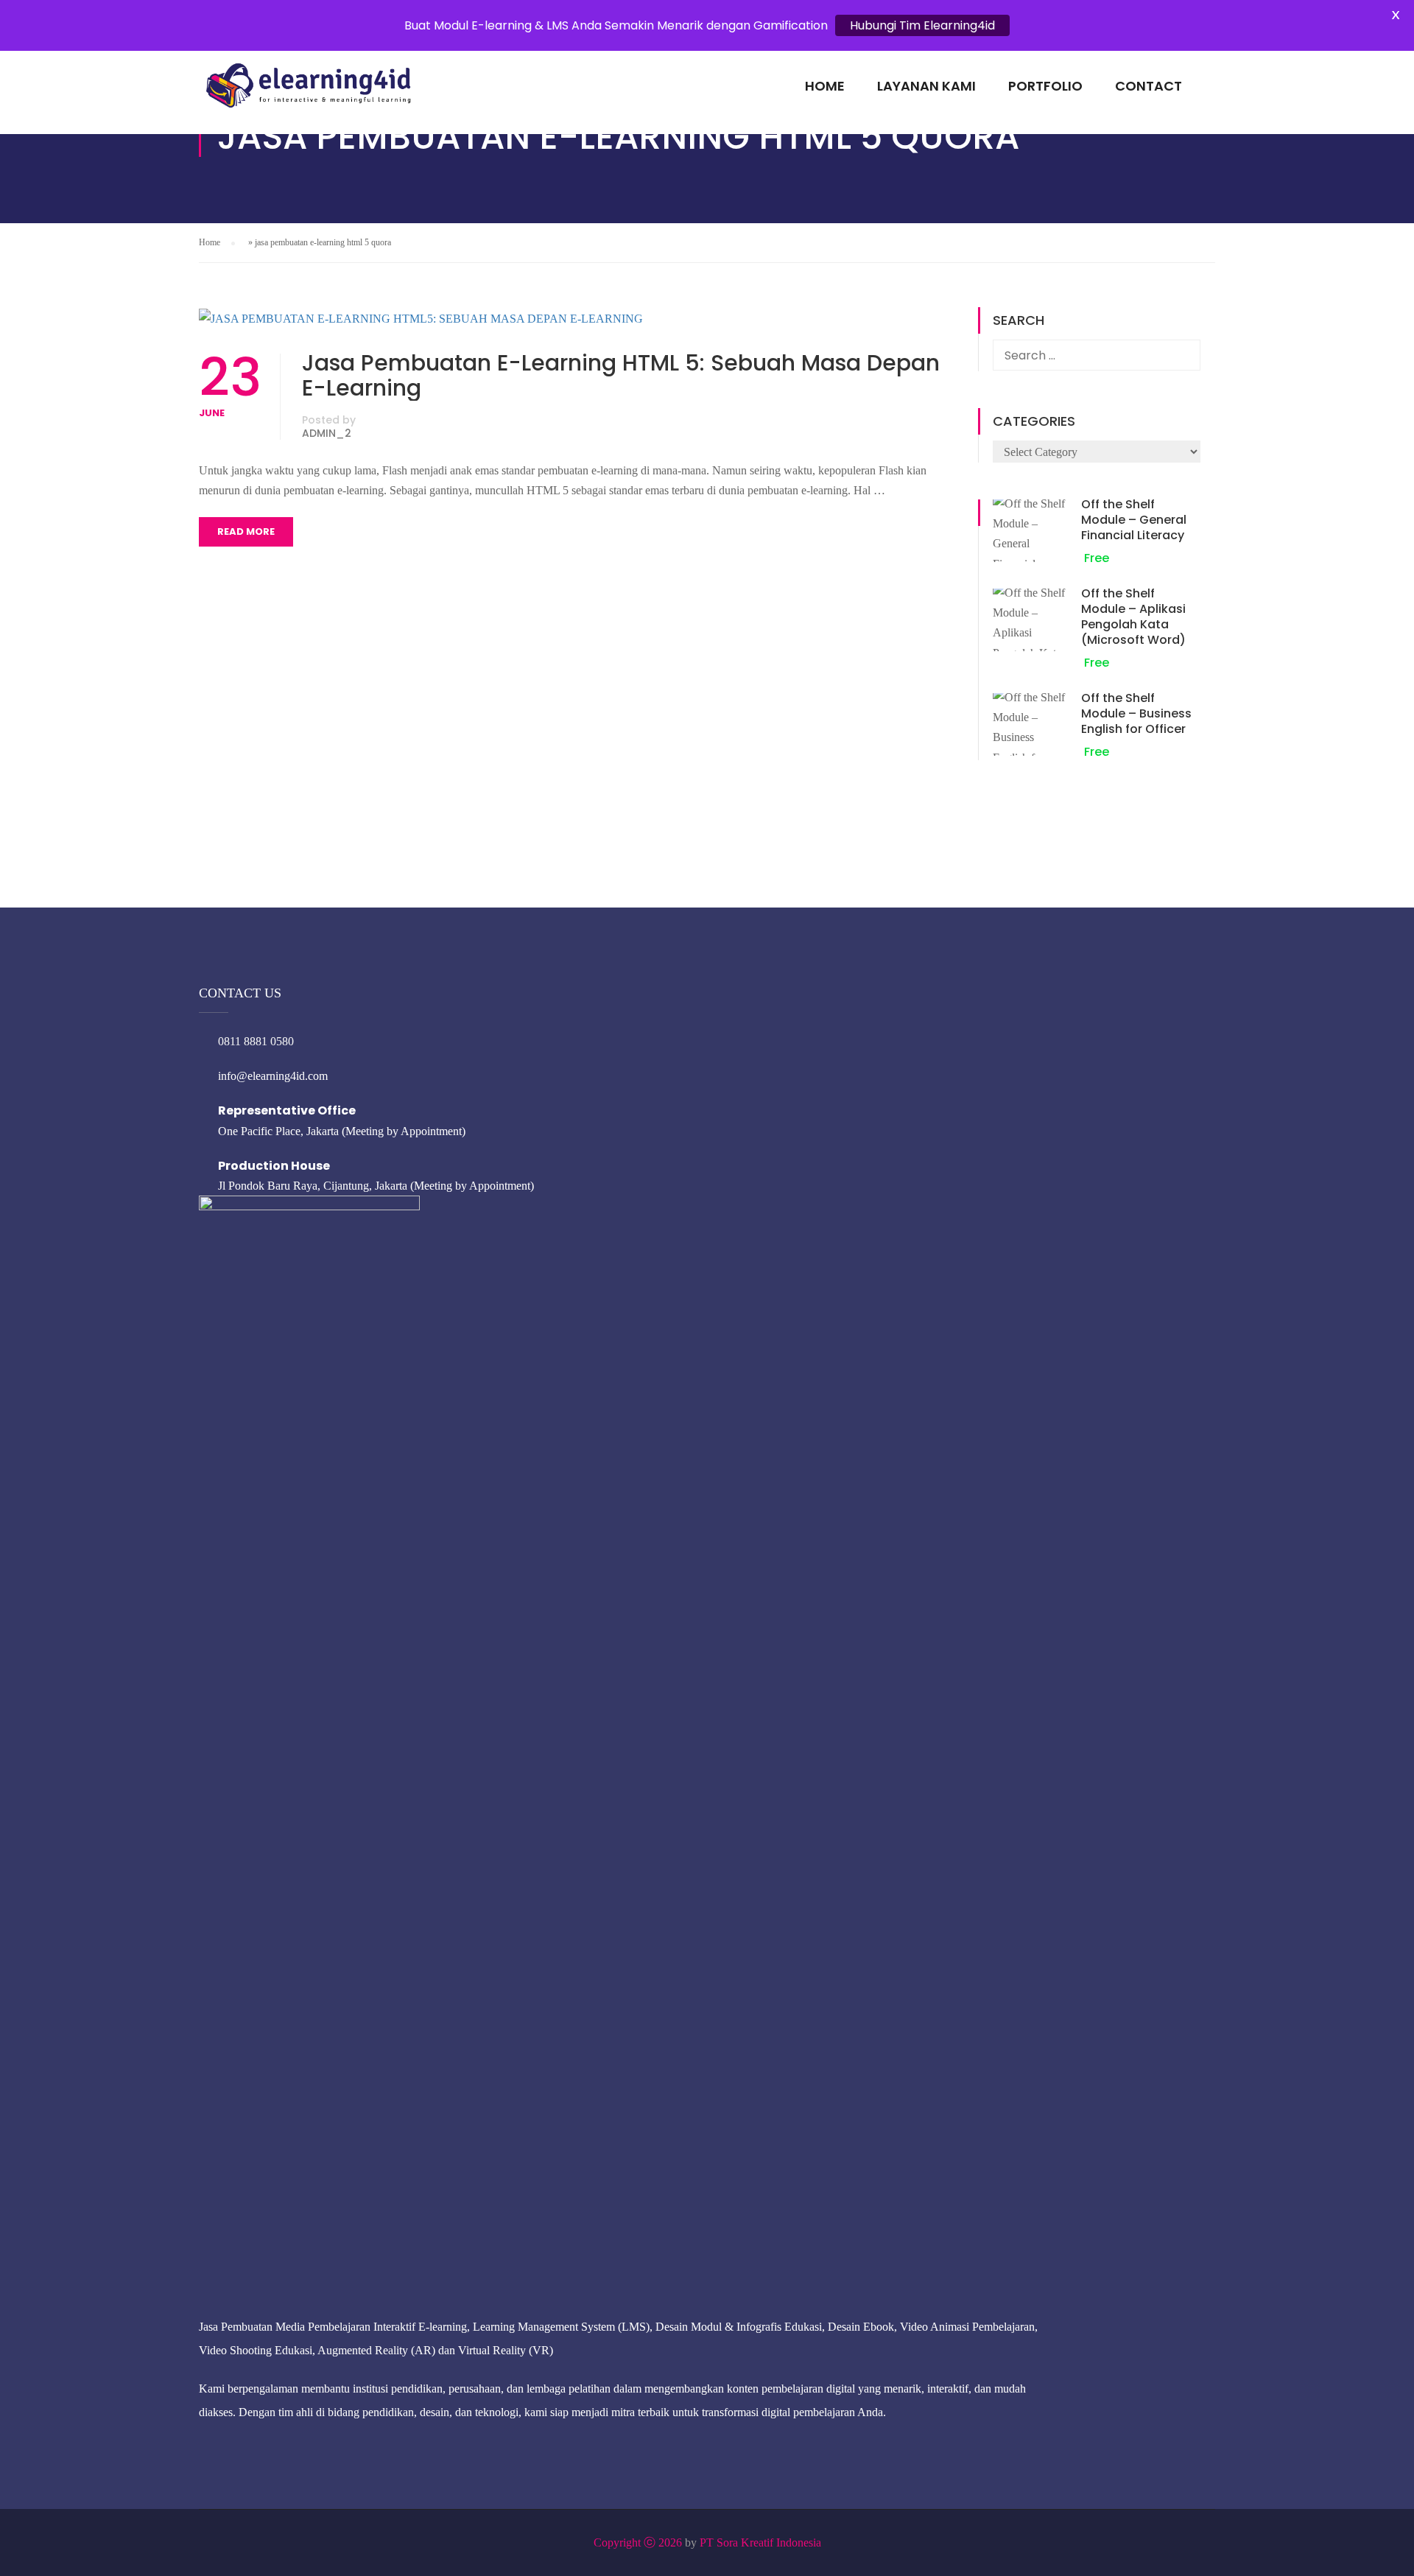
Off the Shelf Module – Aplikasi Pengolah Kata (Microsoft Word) (1133, 617)
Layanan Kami (926, 86)
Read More (246, 531)
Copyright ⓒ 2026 (638, 2542)
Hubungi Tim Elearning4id (922, 25)
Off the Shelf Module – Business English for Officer (1136, 713)
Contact (1149, 86)
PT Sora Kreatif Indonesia (760, 2542)
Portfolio (1045, 86)
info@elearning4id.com (273, 1076)
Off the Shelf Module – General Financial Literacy (1134, 520)
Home (825, 86)
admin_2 (327, 433)
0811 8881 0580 (256, 1041)
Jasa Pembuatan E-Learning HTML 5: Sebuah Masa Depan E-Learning (621, 376)
